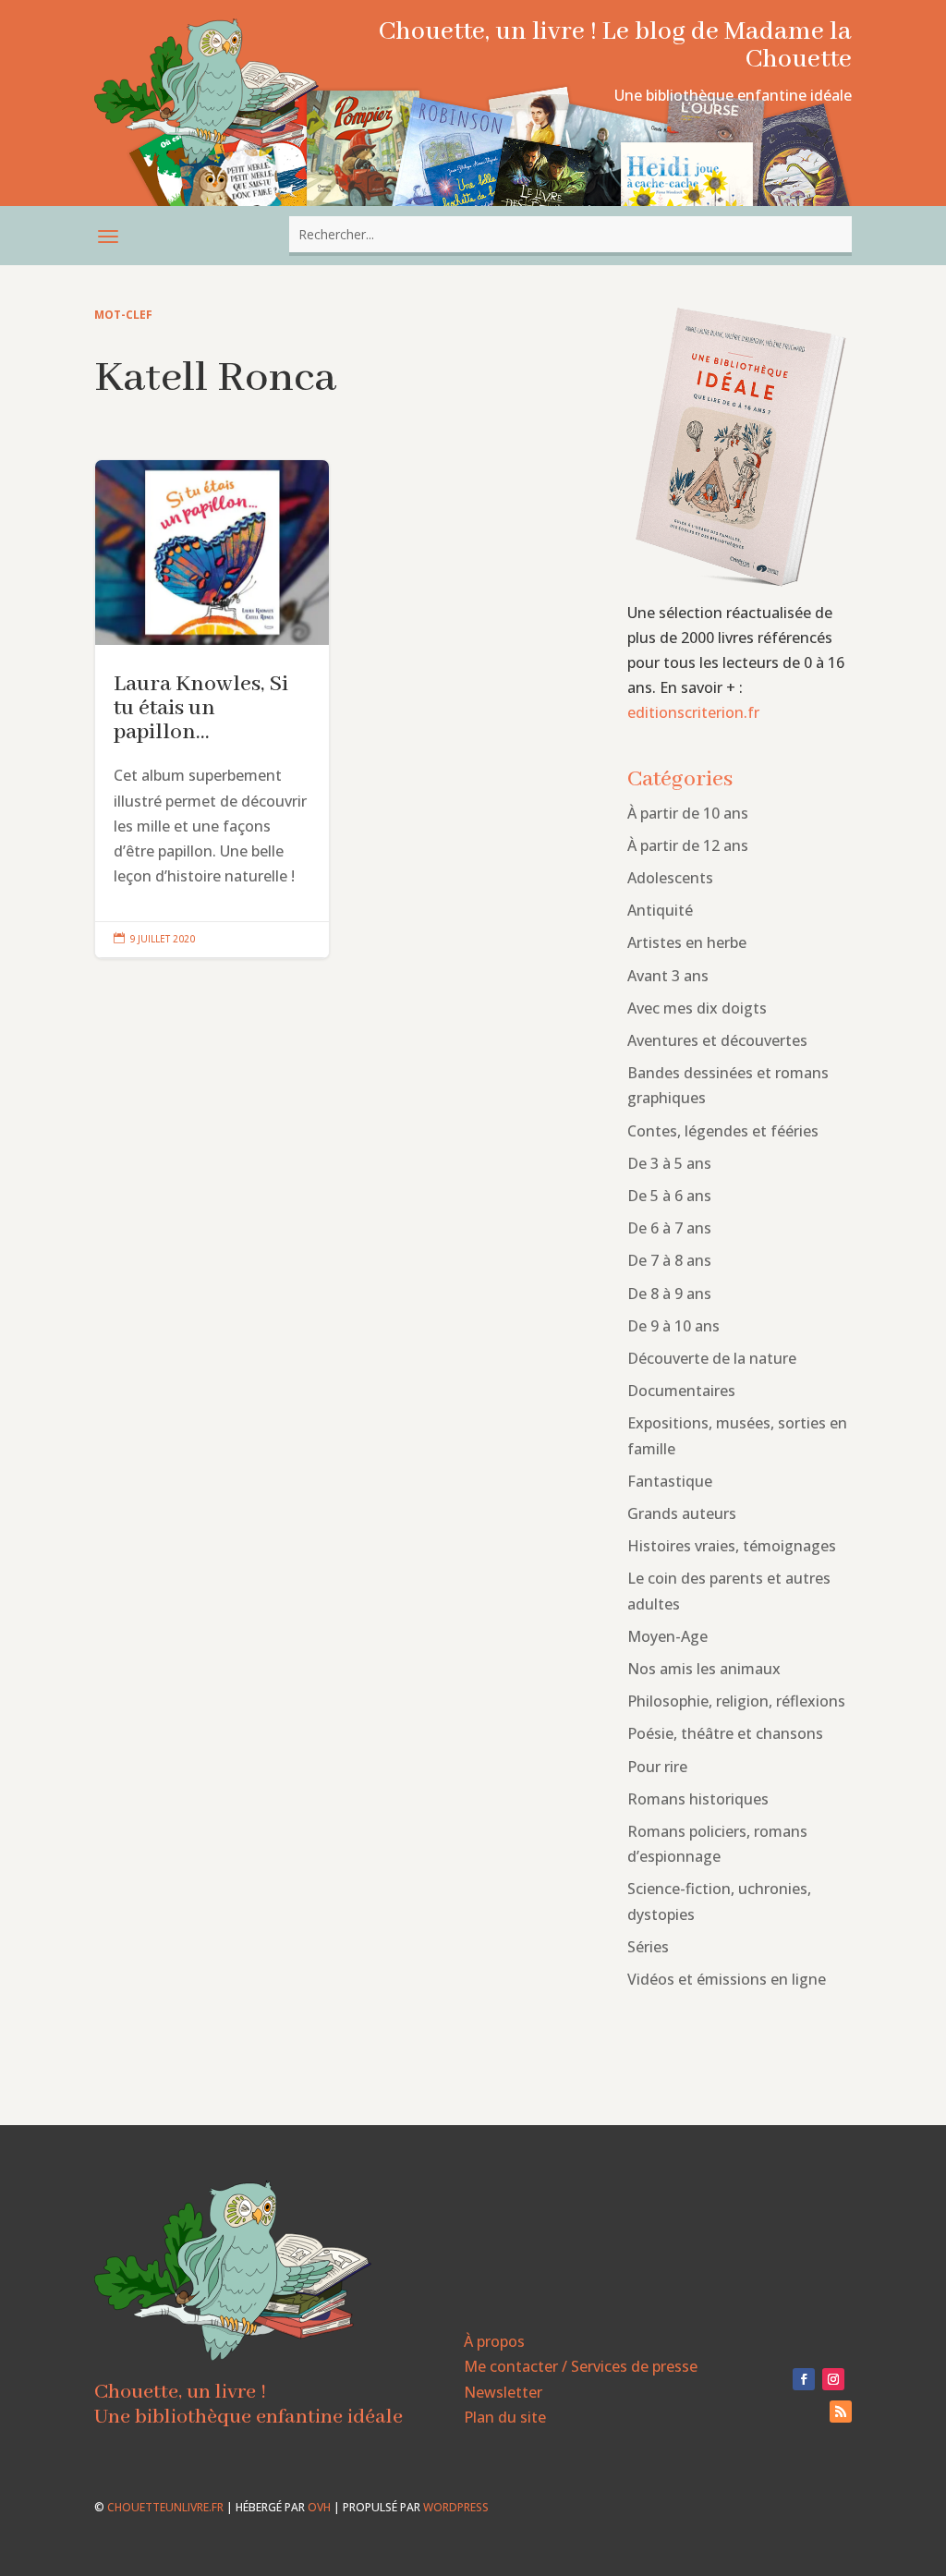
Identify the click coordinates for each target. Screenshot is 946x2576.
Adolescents (670, 878)
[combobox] (570, 234)
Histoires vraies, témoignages (732, 1546)
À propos (494, 2341)
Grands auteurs (682, 1513)
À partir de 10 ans (688, 813)
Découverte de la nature (712, 1358)
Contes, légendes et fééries (723, 1131)
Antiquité (660, 910)
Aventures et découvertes (717, 1040)
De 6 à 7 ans (669, 1228)
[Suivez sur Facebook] (804, 2379)
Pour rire (657, 1767)
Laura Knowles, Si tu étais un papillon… (212, 709)
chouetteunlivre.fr (165, 2507)
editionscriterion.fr (693, 712)
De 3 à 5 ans (669, 1163)
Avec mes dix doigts (697, 1008)
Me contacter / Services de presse (581, 2366)
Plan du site (505, 2417)
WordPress (456, 2507)
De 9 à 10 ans (673, 1326)
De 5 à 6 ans (669, 1196)
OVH (319, 2507)
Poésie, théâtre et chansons (725, 1733)
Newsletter (503, 2392)
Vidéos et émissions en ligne (727, 1979)
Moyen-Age (667, 1636)
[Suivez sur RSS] (841, 2412)
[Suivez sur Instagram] (833, 2379)
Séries (648, 1947)
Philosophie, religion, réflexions (736, 1701)
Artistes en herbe (687, 942)
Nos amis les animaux (704, 1669)
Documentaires (681, 1391)
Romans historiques (698, 1799)
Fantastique (670, 1481)
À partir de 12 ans (688, 845)
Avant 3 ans (668, 976)
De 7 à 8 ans (669, 1260)
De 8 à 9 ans (669, 1294)
